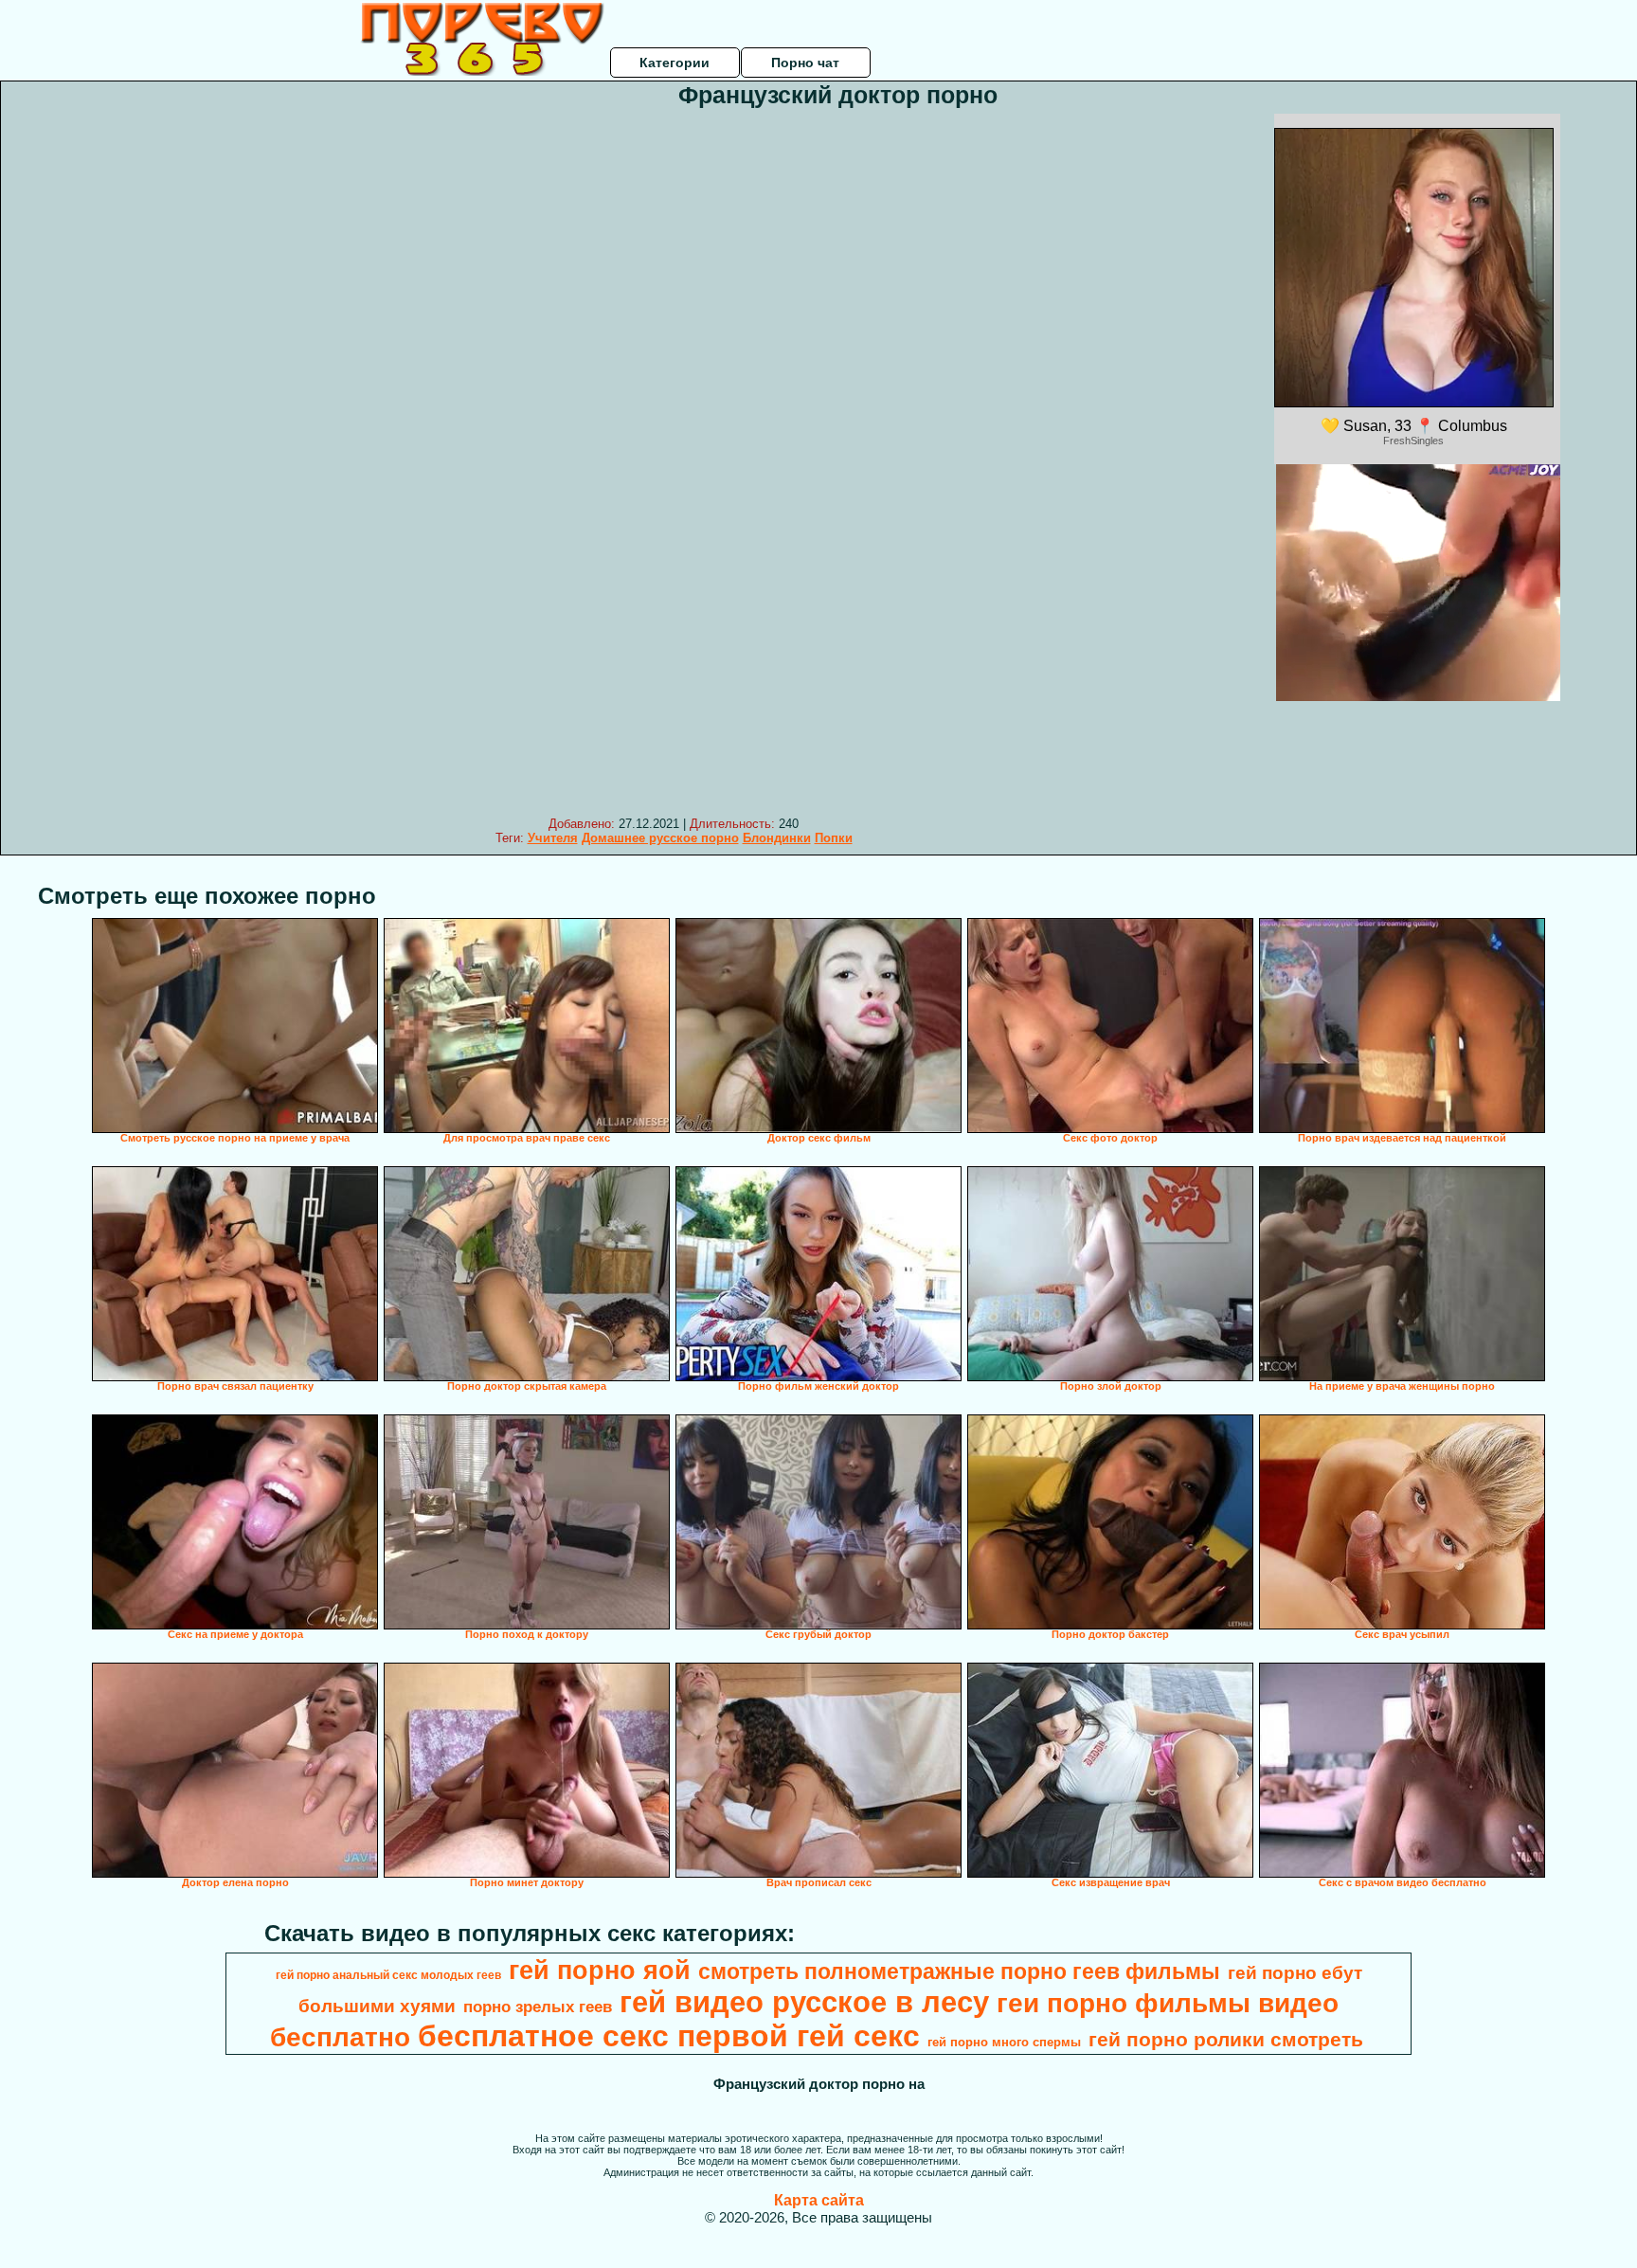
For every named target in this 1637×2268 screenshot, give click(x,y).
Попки (834, 838)
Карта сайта (819, 2200)
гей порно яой (600, 1971)
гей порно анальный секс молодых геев (388, 1975)
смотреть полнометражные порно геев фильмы (959, 1971)
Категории (675, 63)
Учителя (553, 838)
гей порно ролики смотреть (1226, 2040)
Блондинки (777, 838)
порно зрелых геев (538, 2007)
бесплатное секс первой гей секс (669, 2036)
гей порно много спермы (1004, 2042)
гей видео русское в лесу (804, 2002)
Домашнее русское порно (660, 838)
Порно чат (805, 63)
